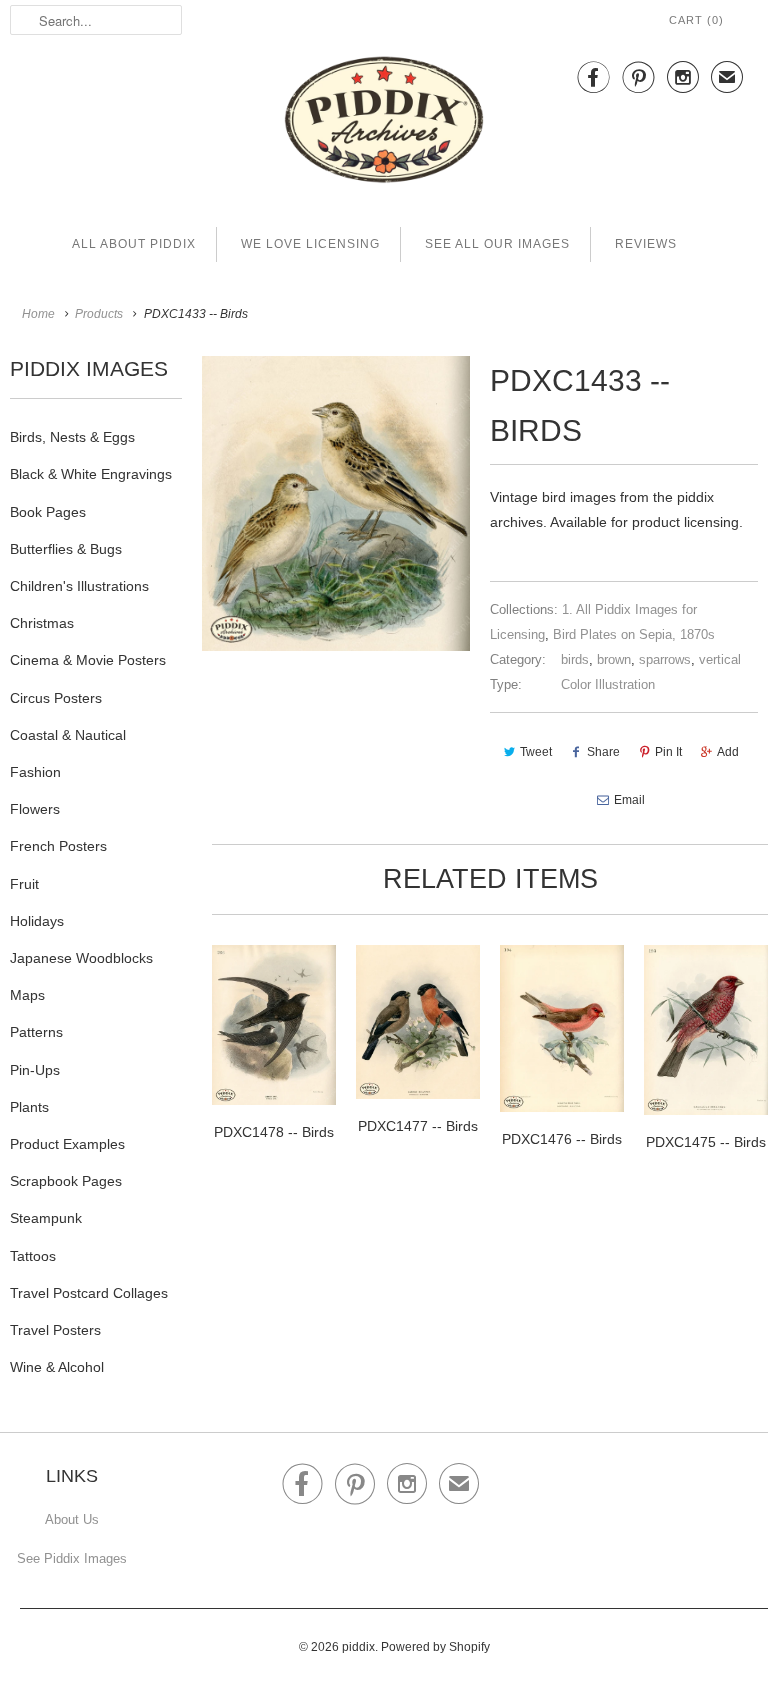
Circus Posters (56, 698)
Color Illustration (608, 684)
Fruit (24, 884)
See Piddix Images (72, 1558)
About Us (72, 1519)
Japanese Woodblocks (81, 958)
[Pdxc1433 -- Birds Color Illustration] (336, 503)
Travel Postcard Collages (89, 1293)
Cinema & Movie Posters (88, 660)
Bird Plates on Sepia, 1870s (634, 634)
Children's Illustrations (79, 586)
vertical (720, 659)
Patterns (36, 1032)
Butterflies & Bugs (66, 549)
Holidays (37, 921)
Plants (29, 1107)
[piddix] (384, 123)
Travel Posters (55, 1330)
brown (614, 659)
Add (728, 752)
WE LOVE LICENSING (310, 244)
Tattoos (33, 1256)
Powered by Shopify (435, 1647)
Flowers (35, 809)
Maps (27, 995)
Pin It (668, 752)
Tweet (536, 752)
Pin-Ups (35, 1070)
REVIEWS (646, 244)
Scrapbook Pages (66, 1181)
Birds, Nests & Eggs (72, 437)
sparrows (665, 659)
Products (99, 314)
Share (603, 752)
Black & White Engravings (91, 474)
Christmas (42, 623)
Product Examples (67, 1144)
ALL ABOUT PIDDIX (134, 244)
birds (575, 659)
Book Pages (48, 512)
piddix (358, 1647)
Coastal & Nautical (68, 735)
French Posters (58, 846)
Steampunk (46, 1218)
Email (629, 800)
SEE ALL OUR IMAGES (497, 244)
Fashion (35, 772)
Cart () (696, 20)
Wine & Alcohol (57, 1367)
